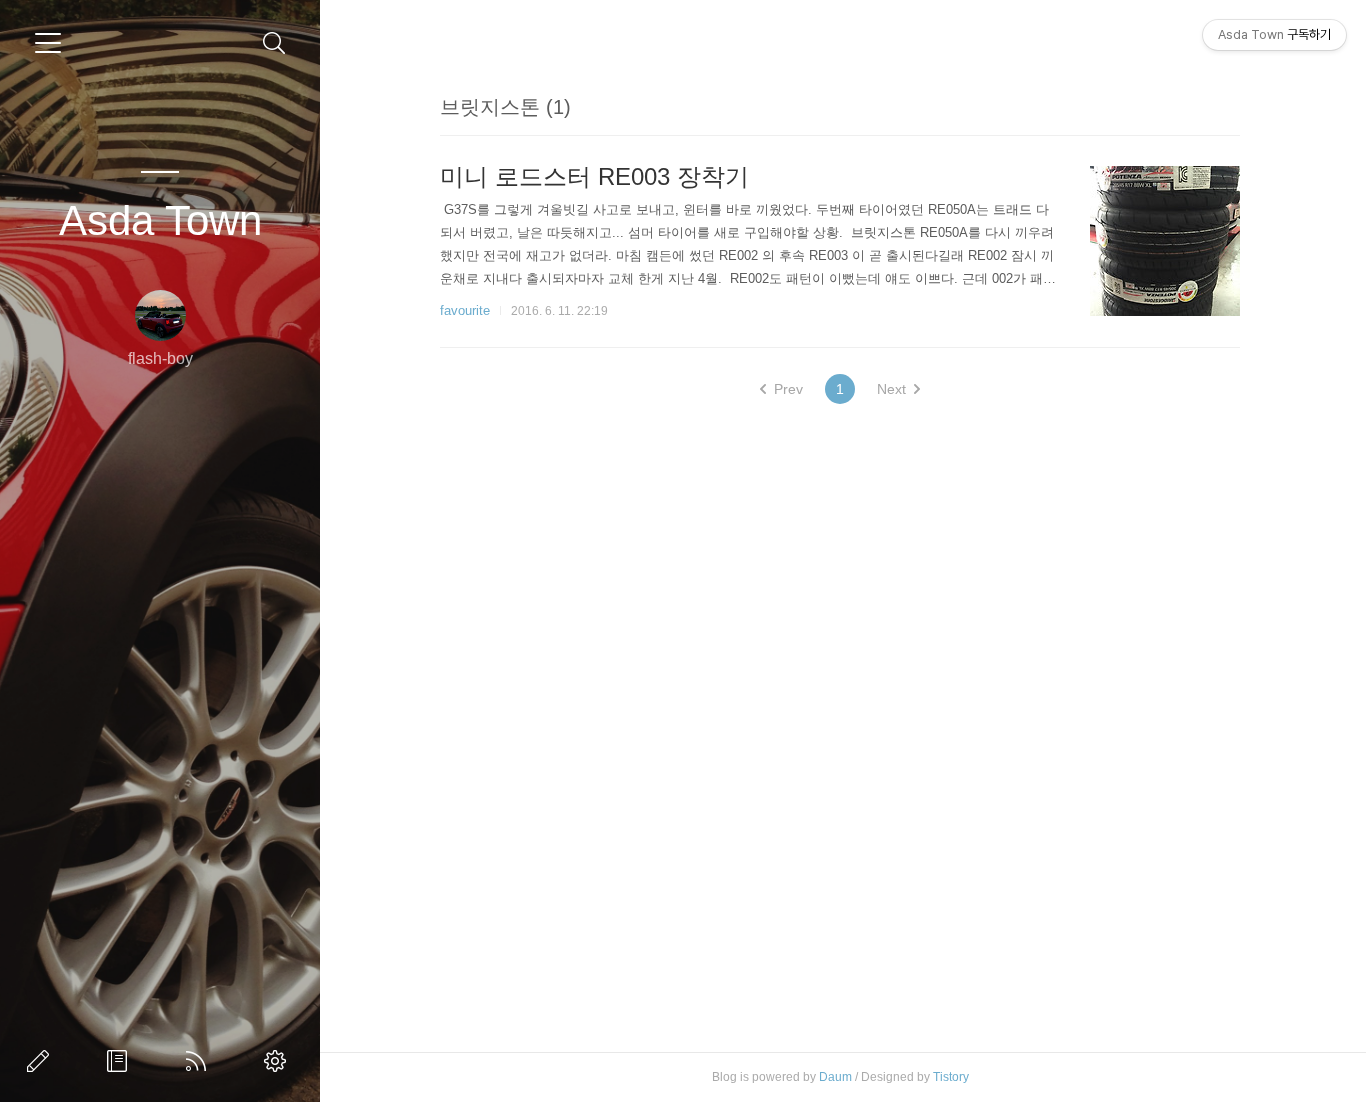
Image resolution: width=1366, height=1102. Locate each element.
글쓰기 (42, 1061)
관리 (279, 1061)
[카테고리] (48, 43)
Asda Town (160, 220)
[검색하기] (274, 43)
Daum (835, 1077)
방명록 (121, 1061)
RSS (200, 1061)
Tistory (951, 1077)
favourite (465, 310)
